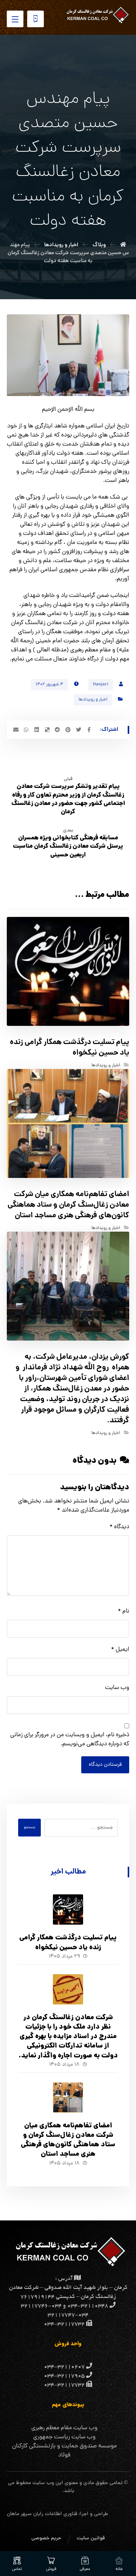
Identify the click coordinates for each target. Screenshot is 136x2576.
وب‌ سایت (117, 1688)
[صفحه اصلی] (123, 245)
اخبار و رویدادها (93, 700)
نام (124, 1611)
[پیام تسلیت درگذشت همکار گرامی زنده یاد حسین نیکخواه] (68, 1909)
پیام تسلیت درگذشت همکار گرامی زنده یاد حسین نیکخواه (68, 1943)
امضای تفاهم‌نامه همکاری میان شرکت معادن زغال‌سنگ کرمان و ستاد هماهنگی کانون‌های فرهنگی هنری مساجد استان (68, 2140)
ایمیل (120, 1650)
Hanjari (101, 685)
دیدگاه (119, 1527)
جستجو (29, 1828)
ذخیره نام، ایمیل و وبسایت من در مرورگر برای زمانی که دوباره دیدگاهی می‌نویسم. (70, 1740)
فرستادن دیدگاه (105, 1765)
